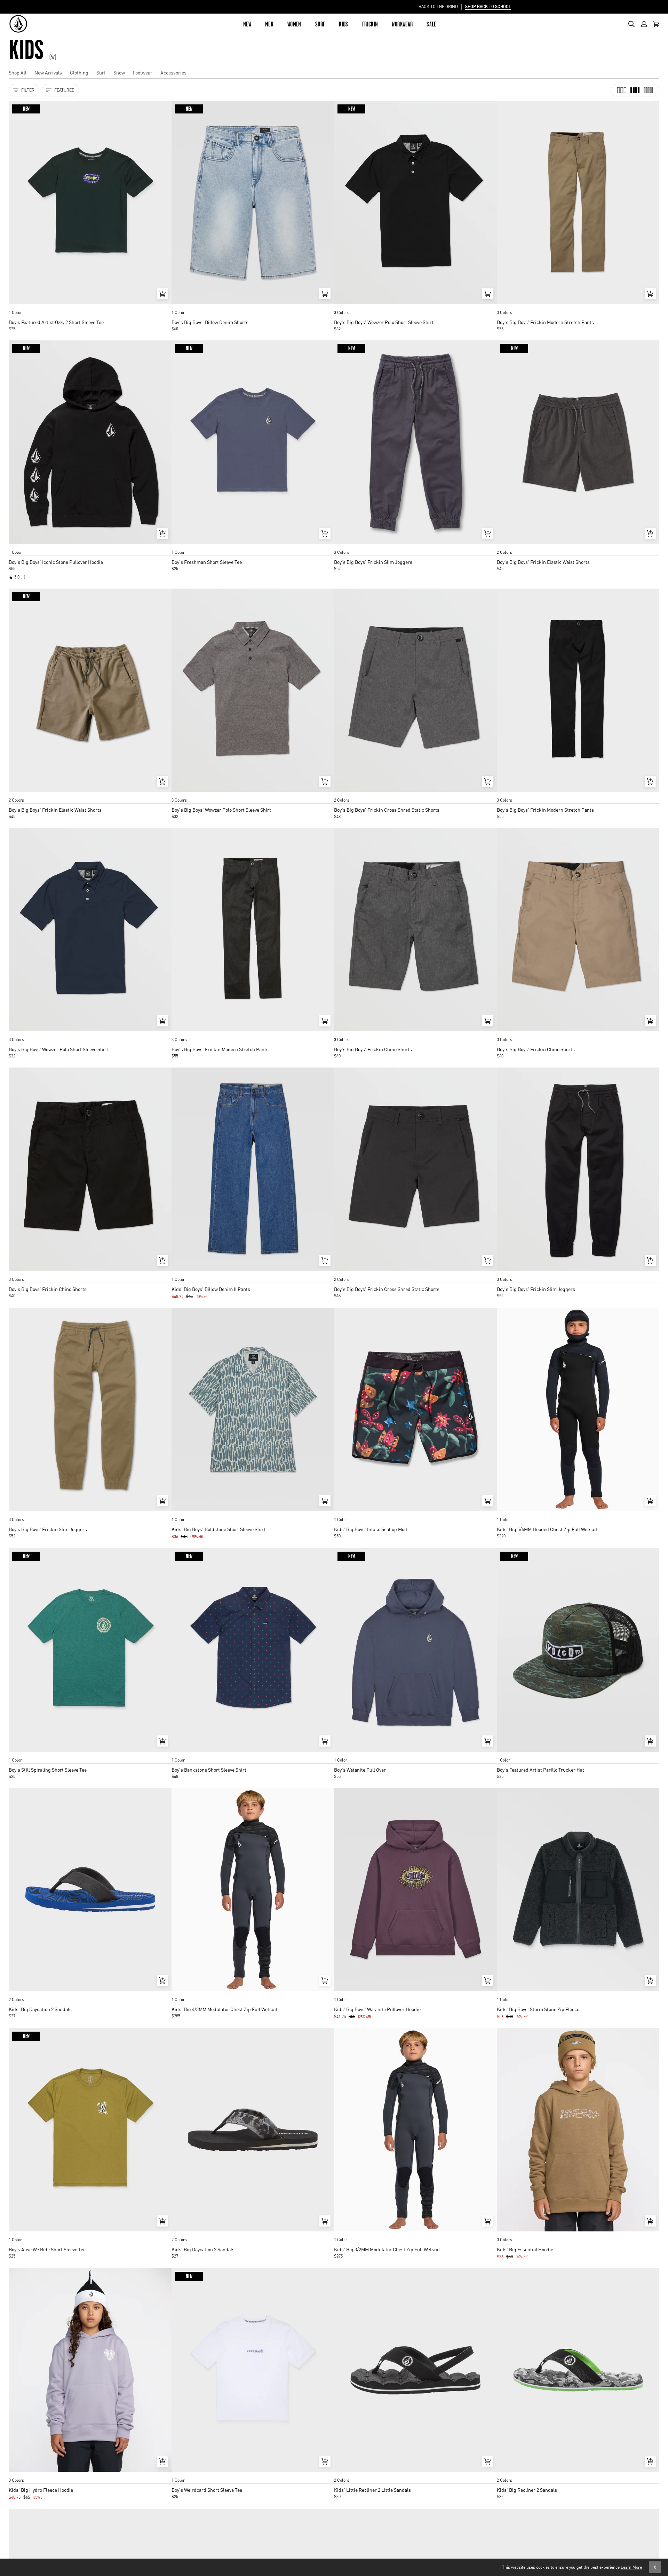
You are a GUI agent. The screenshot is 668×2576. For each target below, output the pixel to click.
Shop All (18, 72)
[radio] (16, 306)
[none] (90, 306)
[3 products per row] (622, 90)
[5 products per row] (648, 90)
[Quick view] (162, 294)
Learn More (631, 2567)
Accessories (173, 72)
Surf (101, 72)
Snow (119, 72)
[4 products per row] (635, 90)
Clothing (79, 72)
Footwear (143, 72)
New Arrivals (48, 72)
